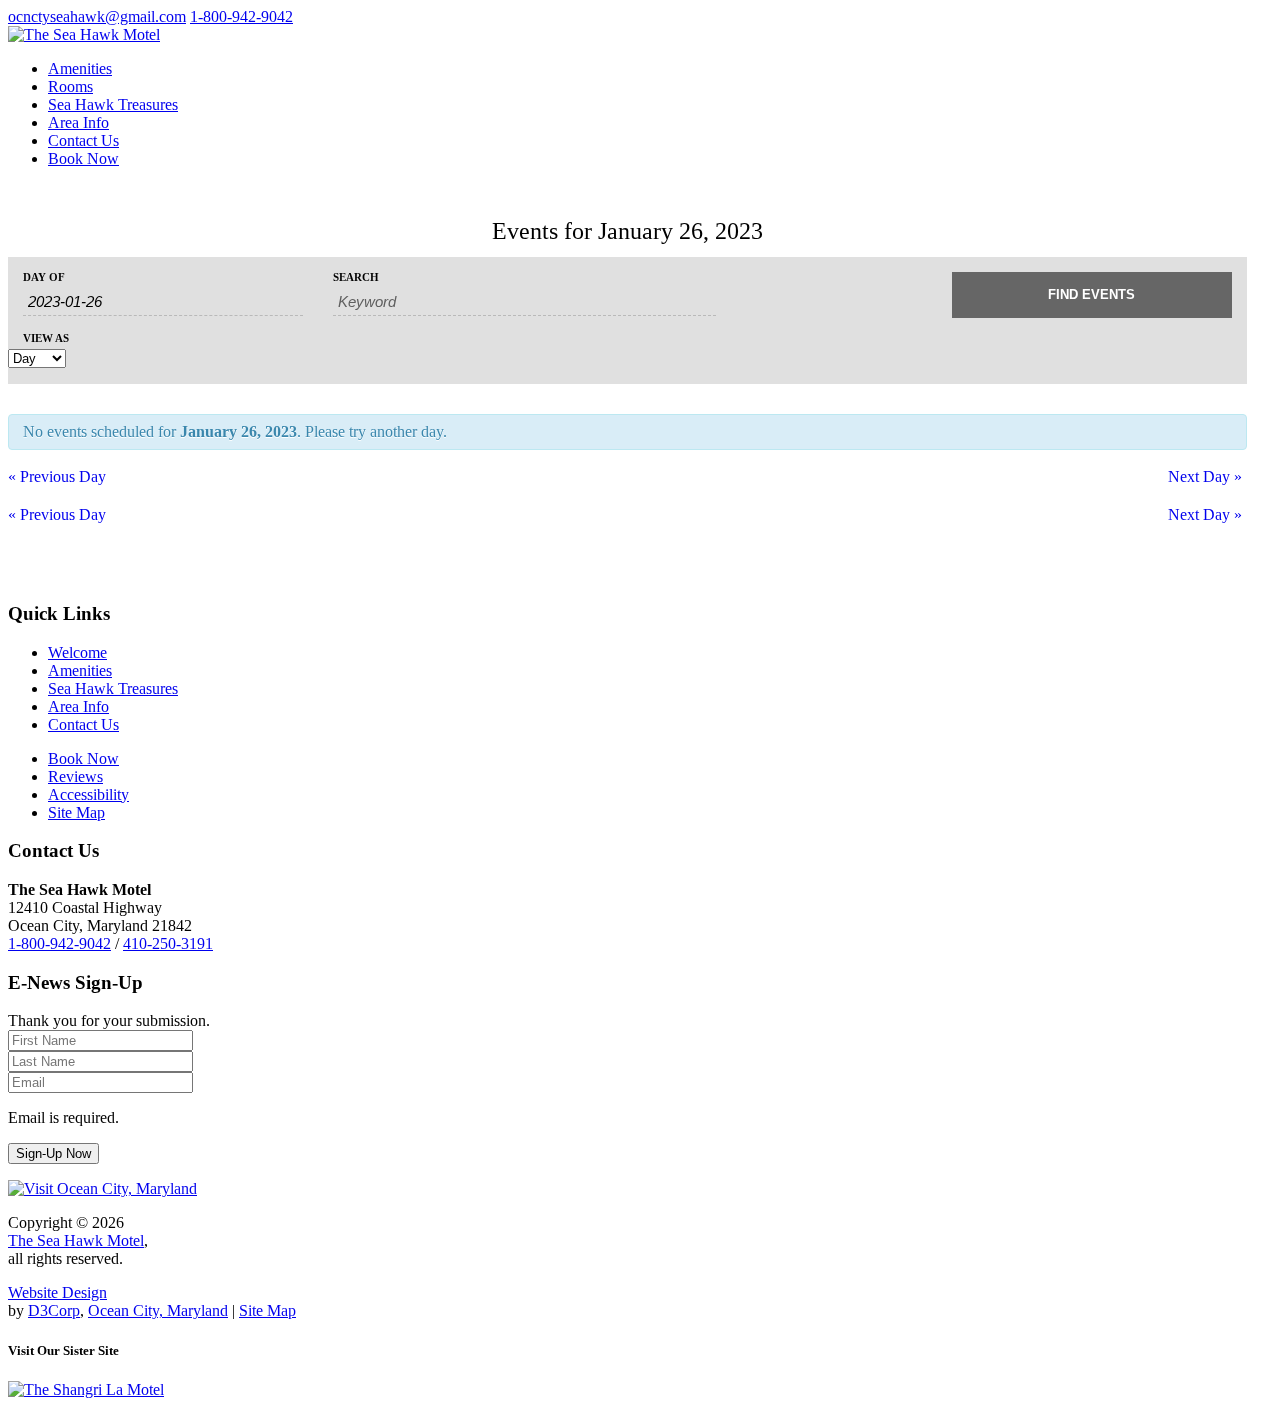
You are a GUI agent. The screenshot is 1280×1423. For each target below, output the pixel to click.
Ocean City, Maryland (158, 1310)
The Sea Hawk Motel (76, 1240)
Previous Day (57, 476)
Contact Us (83, 140)
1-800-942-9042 (241, 16)
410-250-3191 (168, 943)
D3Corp (54, 1310)
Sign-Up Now (53, 1153)
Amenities (80, 68)
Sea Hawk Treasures (113, 104)
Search (356, 277)
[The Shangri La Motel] (86, 1389)
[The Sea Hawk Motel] (84, 34)
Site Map (267, 1310)
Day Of (44, 277)
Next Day (1205, 476)
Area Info (78, 122)
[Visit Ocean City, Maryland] (102, 1188)
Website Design (57, 1292)
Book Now (83, 158)
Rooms (70, 86)
